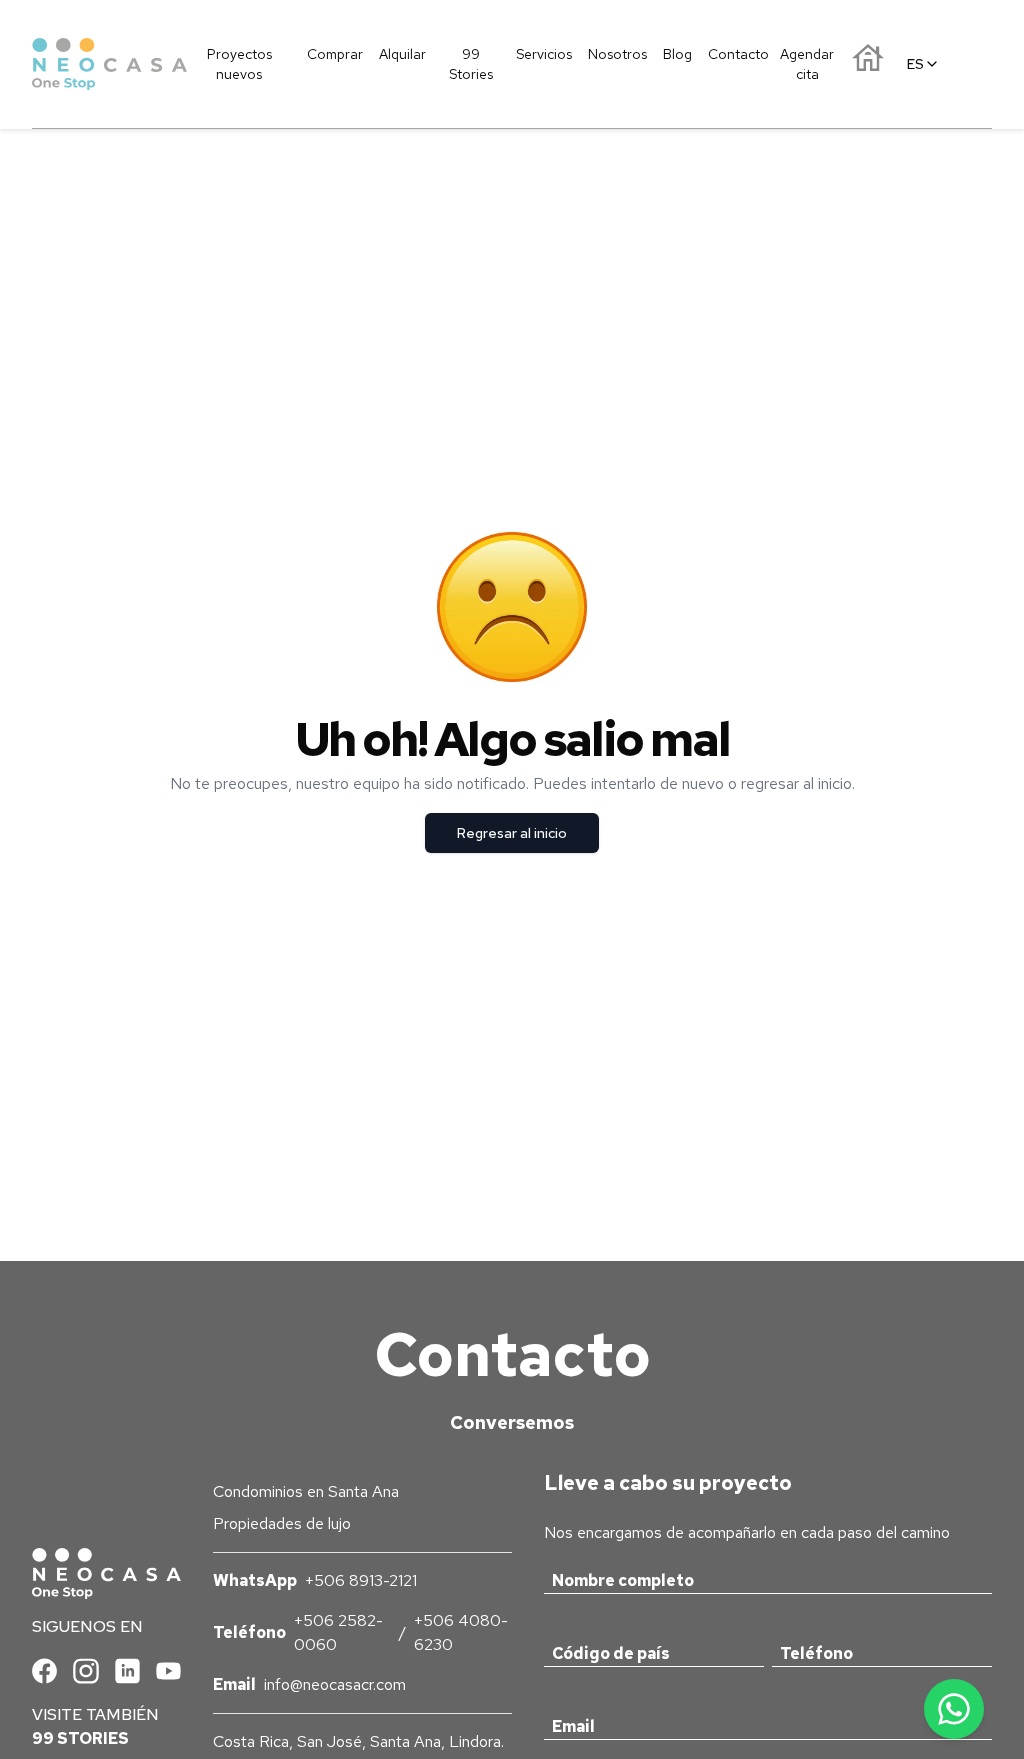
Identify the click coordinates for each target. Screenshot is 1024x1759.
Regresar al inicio (512, 833)
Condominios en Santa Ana (306, 1491)
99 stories (80, 1738)
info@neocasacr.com (335, 1684)
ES (915, 64)
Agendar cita (807, 64)
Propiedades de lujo (282, 1523)
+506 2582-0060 (338, 1632)
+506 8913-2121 (361, 1580)
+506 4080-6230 (461, 1632)
